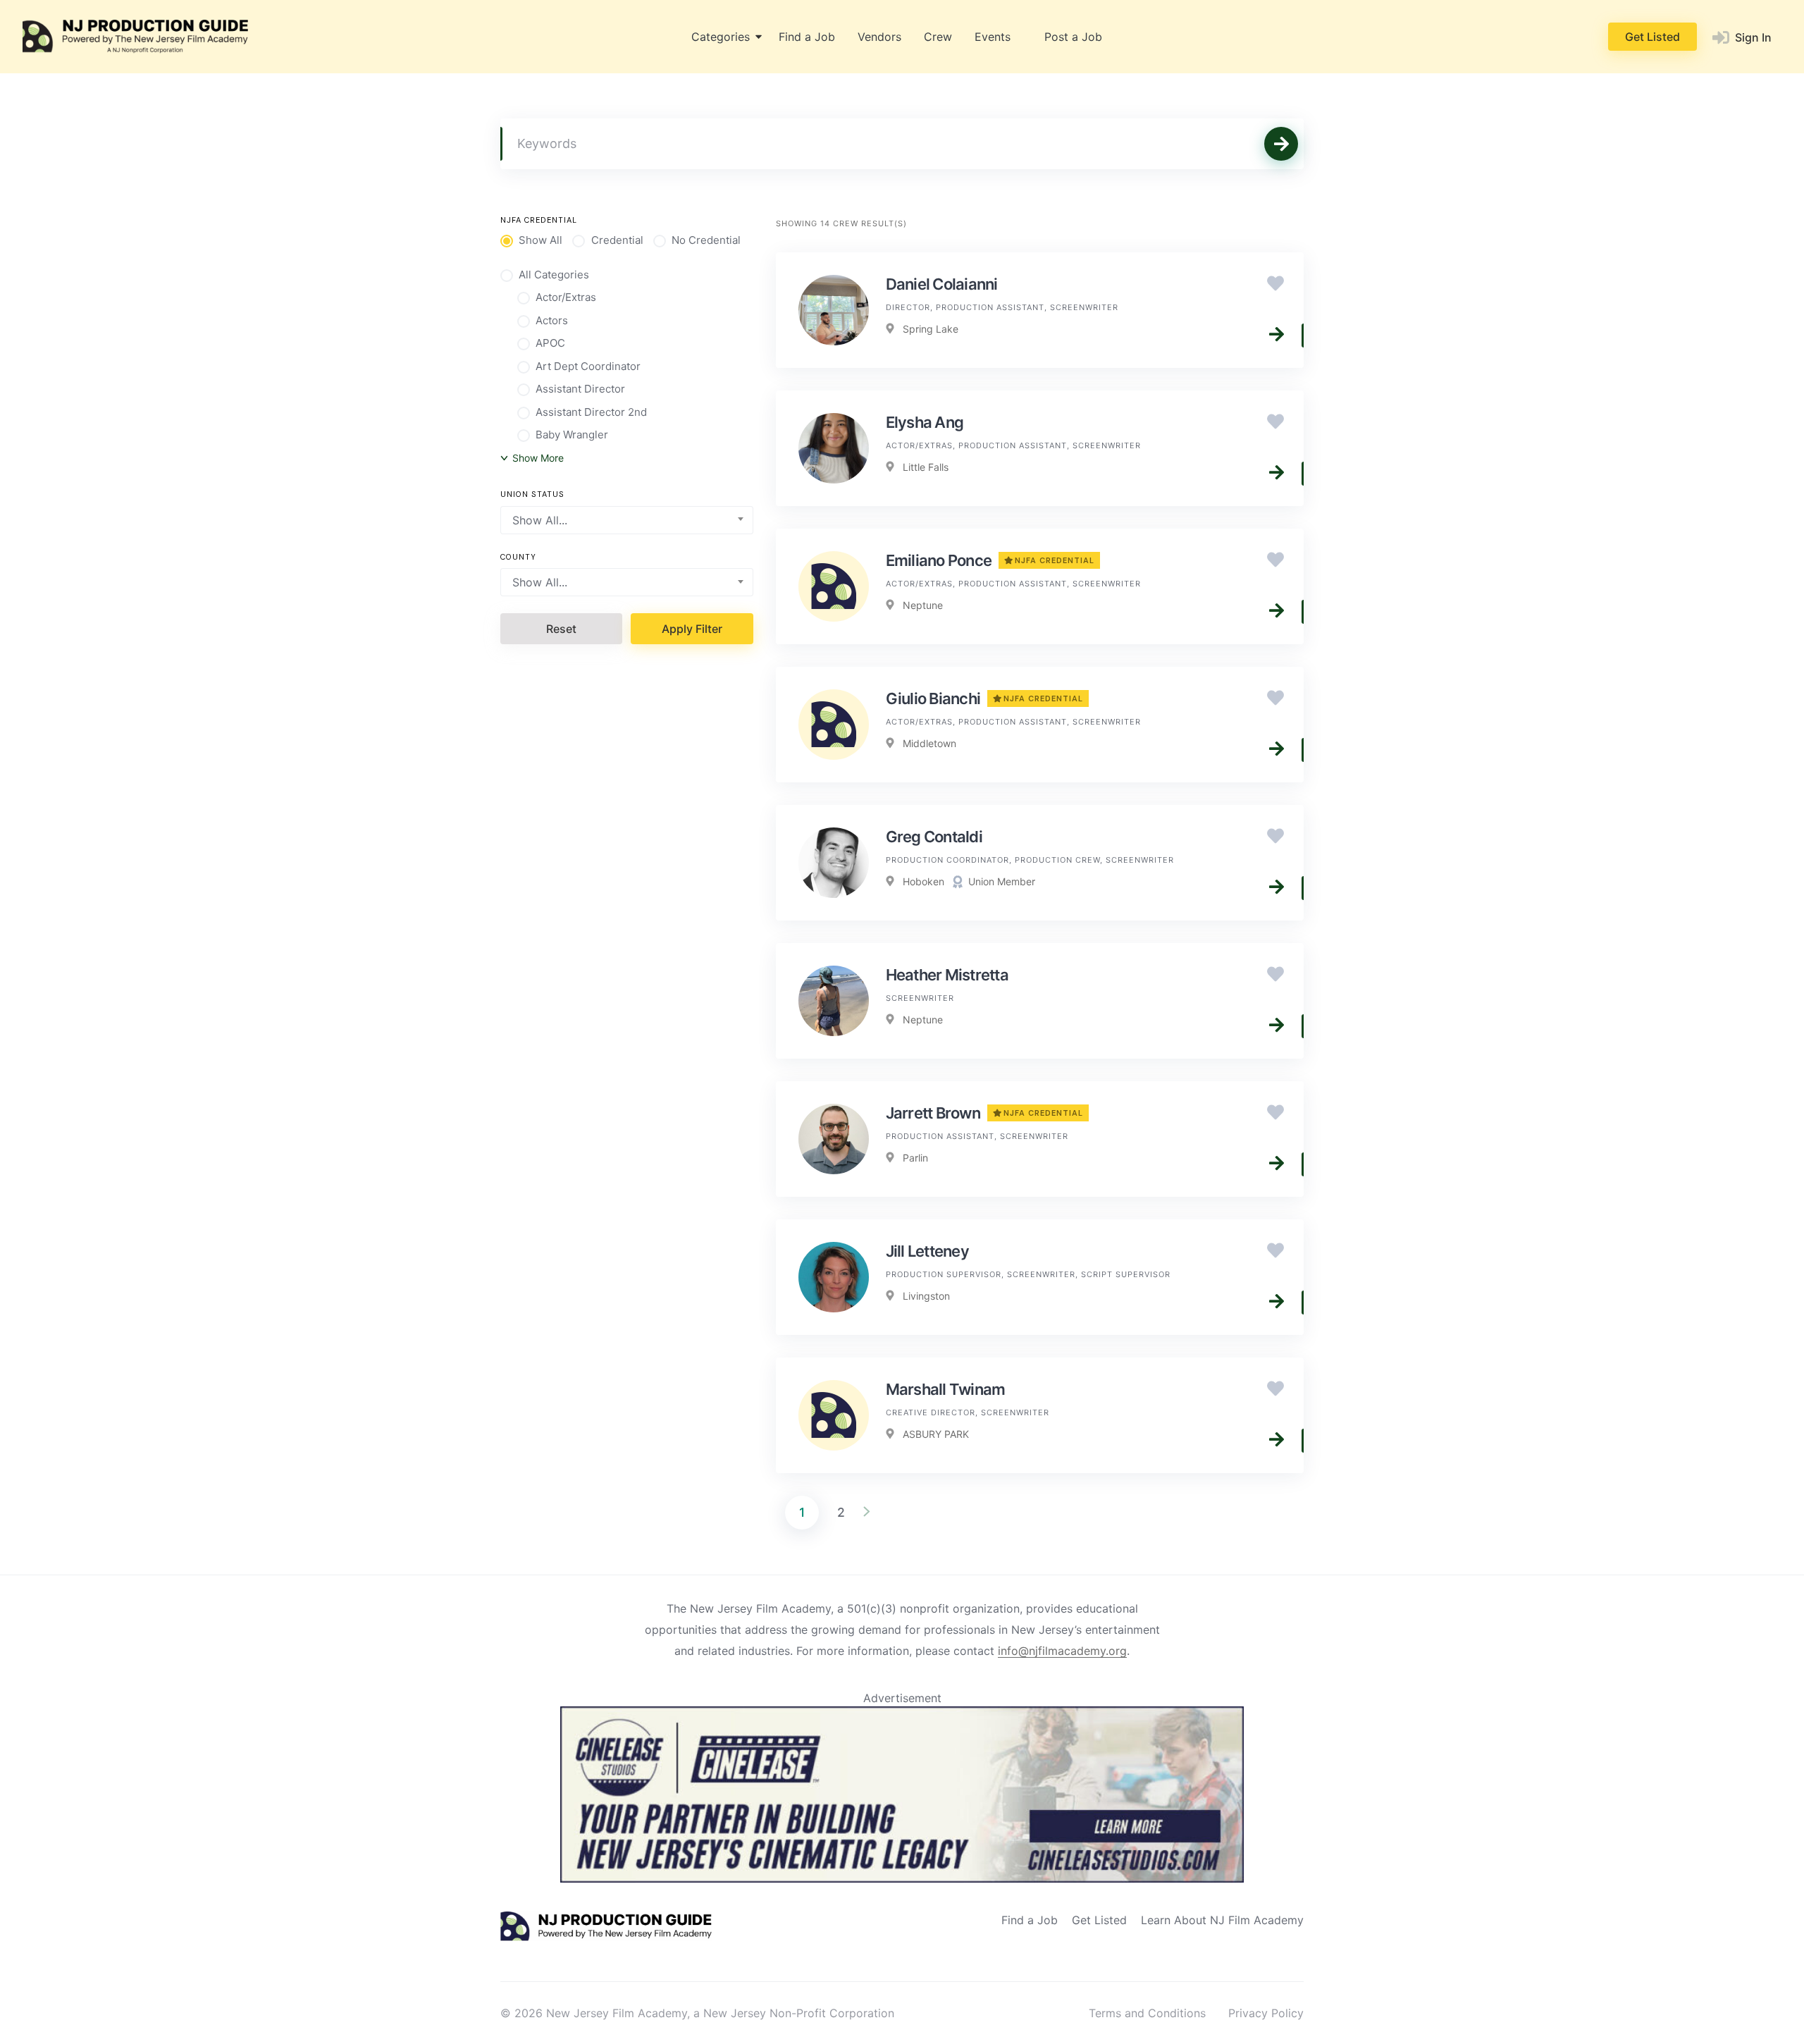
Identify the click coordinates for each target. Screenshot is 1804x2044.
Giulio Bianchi (985, 698)
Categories (721, 37)
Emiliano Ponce (990, 560)
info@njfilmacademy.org (1062, 1651)
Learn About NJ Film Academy (1222, 1920)
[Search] (1281, 144)
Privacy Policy (1266, 2013)
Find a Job (807, 37)
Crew (938, 37)
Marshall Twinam (946, 1389)
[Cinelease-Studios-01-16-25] (902, 1878)
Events (993, 37)
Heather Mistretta (947, 975)
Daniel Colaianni (942, 284)
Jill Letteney (927, 1251)
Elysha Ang (925, 422)
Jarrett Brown (985, 1113)
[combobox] (627, 520)
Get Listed (1652, 37)
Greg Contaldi (934, 837)
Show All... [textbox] (540, 520)
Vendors (879, 37)
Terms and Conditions (1147, 2013)
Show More (538, 458)
